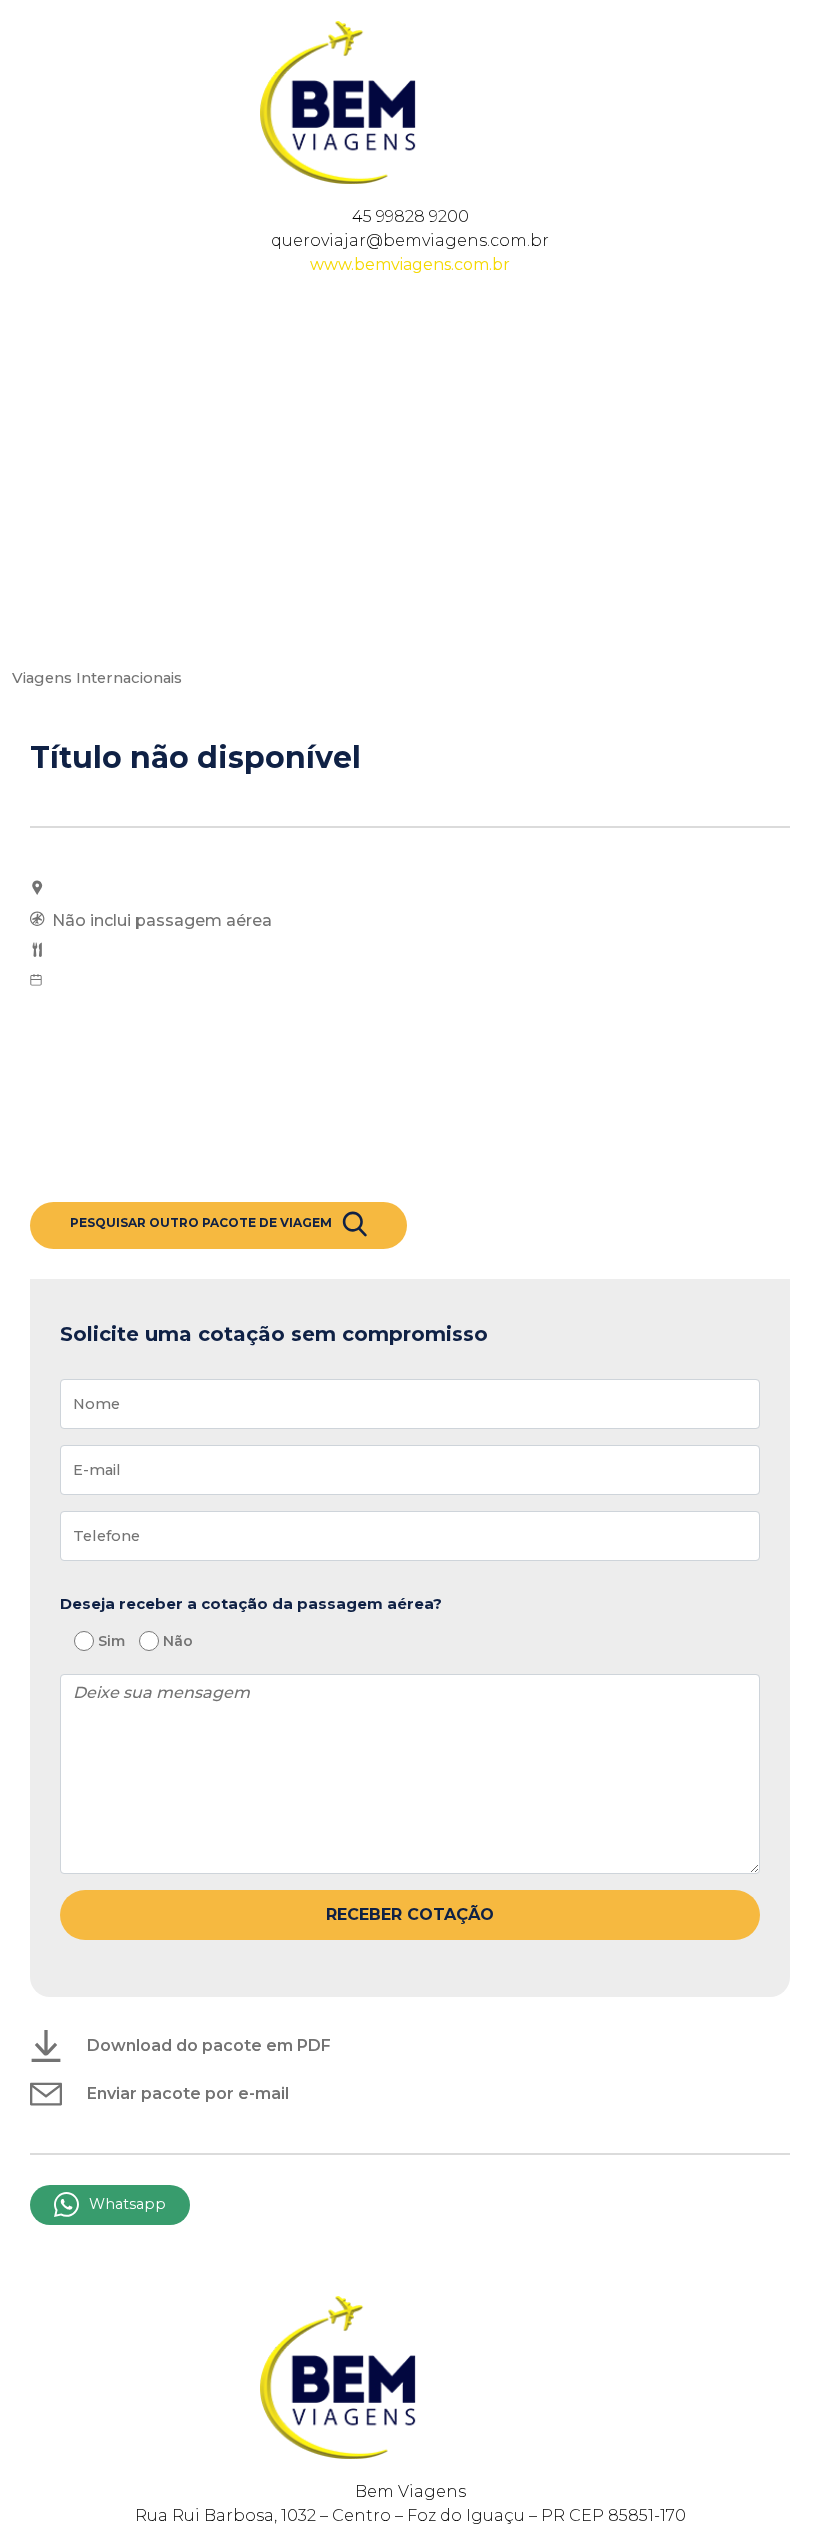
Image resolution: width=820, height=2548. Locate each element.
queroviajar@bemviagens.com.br (410, 240)
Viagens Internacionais (97, 678)
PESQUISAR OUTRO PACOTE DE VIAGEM (201, 1222)
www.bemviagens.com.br (410, 264)
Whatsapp (127, 2204)
